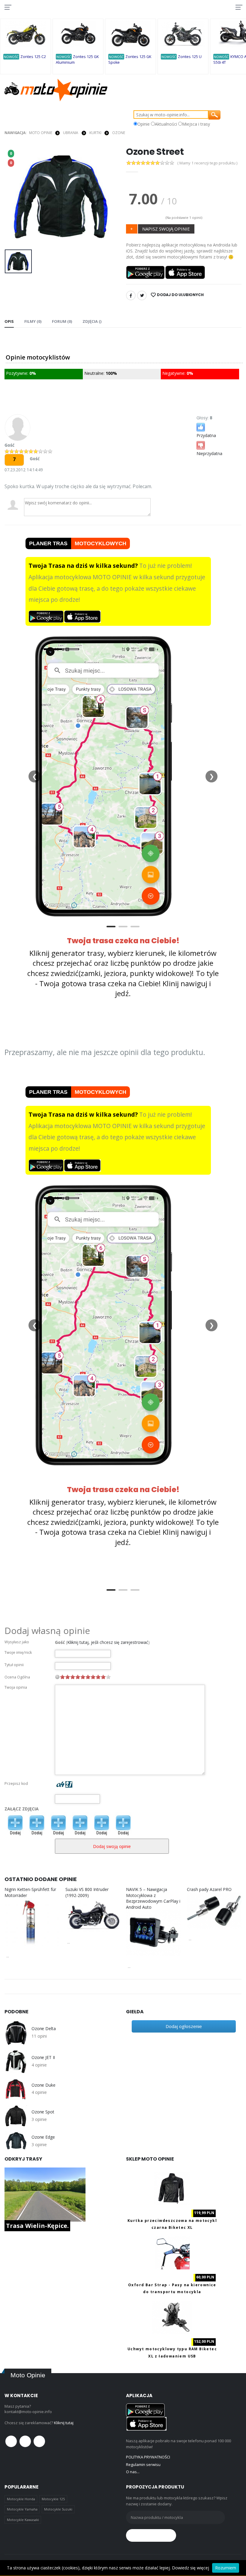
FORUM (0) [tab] (62, 321)
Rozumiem (226, 2568)
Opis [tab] (9, 321)
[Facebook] (131, 295)
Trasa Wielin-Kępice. (37, 2226)
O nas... (133, 2472)
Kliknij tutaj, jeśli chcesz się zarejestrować (108, 1642)
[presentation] (14, 197)
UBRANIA (71, 133)
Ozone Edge (43, 2137)
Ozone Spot (43, 2112)
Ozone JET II (43, 2057)
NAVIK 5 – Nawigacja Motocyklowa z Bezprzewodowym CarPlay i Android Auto (153, 1898)
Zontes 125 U (190, 57)
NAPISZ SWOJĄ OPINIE (166, 229)
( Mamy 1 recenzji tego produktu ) (207, 163)
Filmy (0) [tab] (33, 321)
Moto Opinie (41, 133)
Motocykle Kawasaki (23, 2520)
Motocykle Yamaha (22, 2509)
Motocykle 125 (53, 2499)
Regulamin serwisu (143, 2464)
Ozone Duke (43, 2085)
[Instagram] (39, 2441)
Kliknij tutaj (64, 2423)
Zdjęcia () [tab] (92, 321)
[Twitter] (142, 295)
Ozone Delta (43, 2029)
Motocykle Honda (21, 2499)
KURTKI (95, 133)
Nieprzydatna (209, 453)
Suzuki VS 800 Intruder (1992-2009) (87, 1892)
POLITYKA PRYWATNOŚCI (148, 2457)
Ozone (118, 133)
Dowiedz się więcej (190, 2568)
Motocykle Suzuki (58, 2509)
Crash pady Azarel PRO (209, 1889)
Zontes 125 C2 (33, 57)
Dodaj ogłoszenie (184, 2026)
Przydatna (206, 435)
